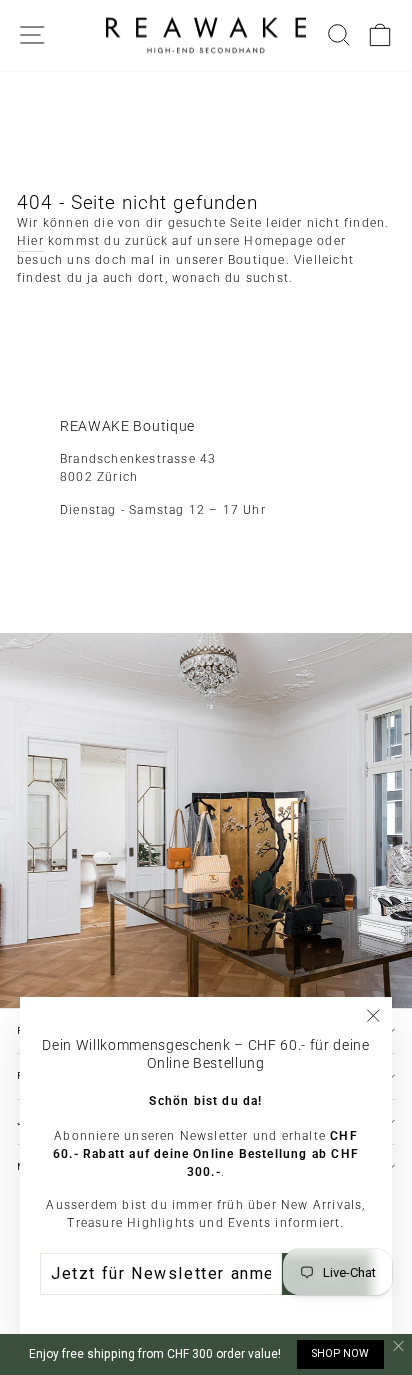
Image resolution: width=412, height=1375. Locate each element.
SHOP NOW (340, 1353)
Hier (30, 241)
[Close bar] (399, 1346)
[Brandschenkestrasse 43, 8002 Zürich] (206, 683)
